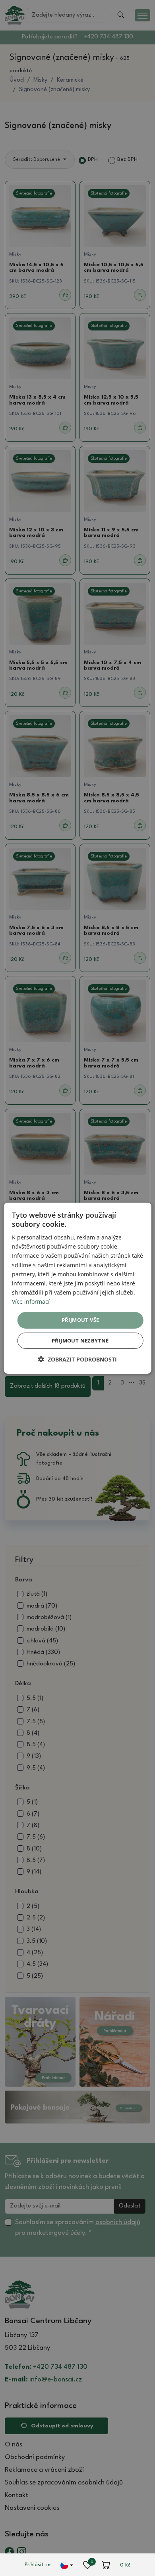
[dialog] (78, 1288)
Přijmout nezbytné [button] (80, 1341)
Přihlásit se (38, 2565)
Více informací (31, 1301)
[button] (77, 1359)
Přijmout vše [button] (80, 1320)
